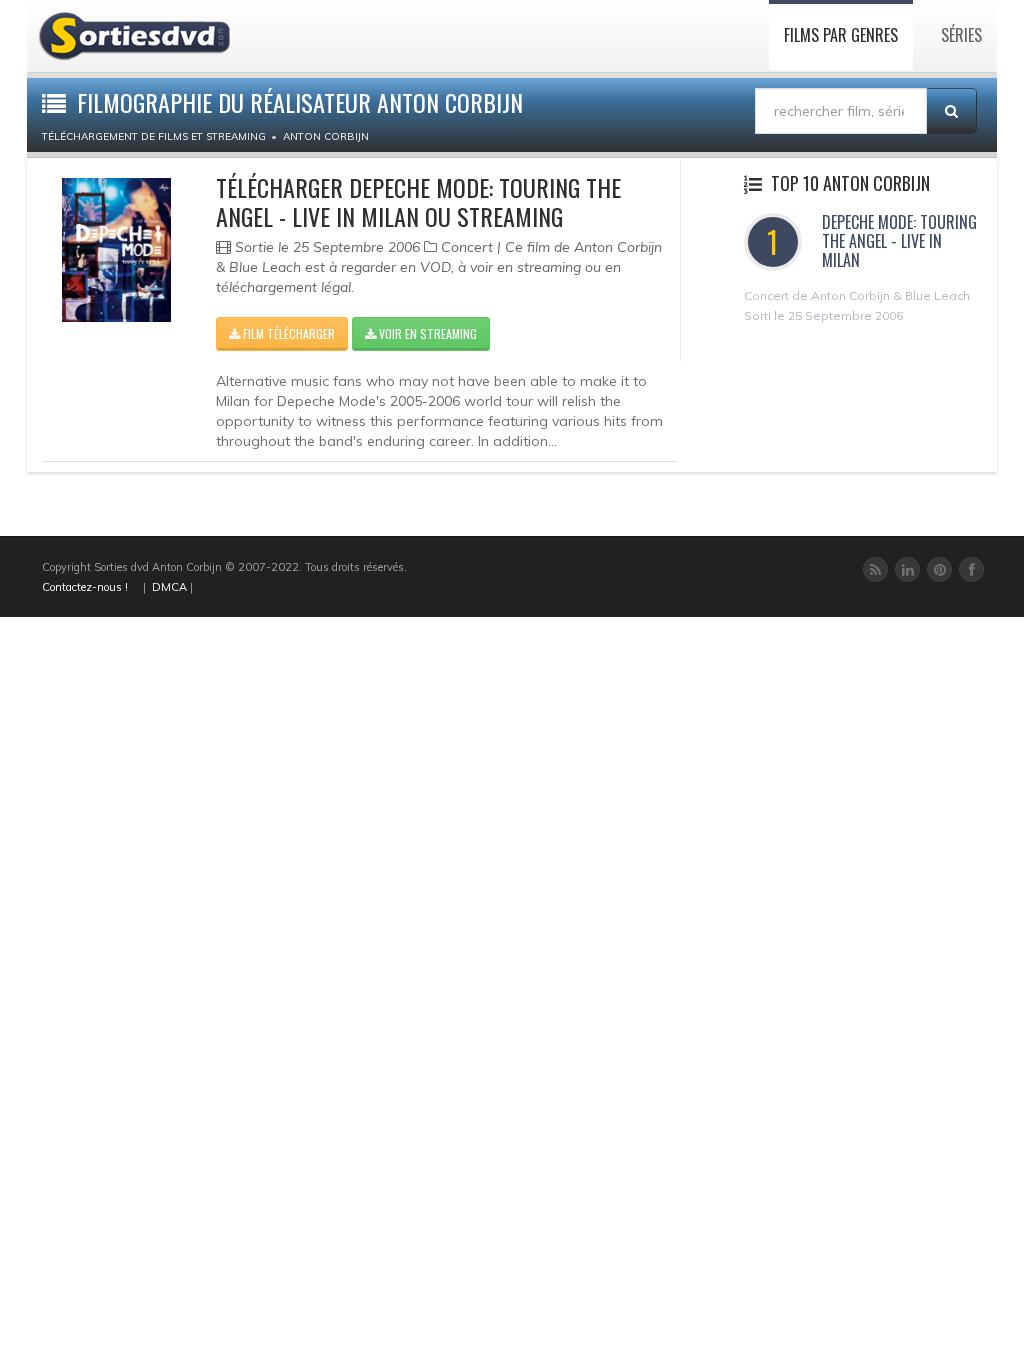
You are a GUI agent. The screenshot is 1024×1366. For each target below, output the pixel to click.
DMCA (169, 587)
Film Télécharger (287, 333)
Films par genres (841, 35)
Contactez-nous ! (85, 587)
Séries (961, 35)
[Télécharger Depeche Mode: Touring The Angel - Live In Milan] (116, 250)
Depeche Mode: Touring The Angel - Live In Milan (899, 241)
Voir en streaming (426, 333)
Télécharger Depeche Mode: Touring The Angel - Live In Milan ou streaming (418, 201)
